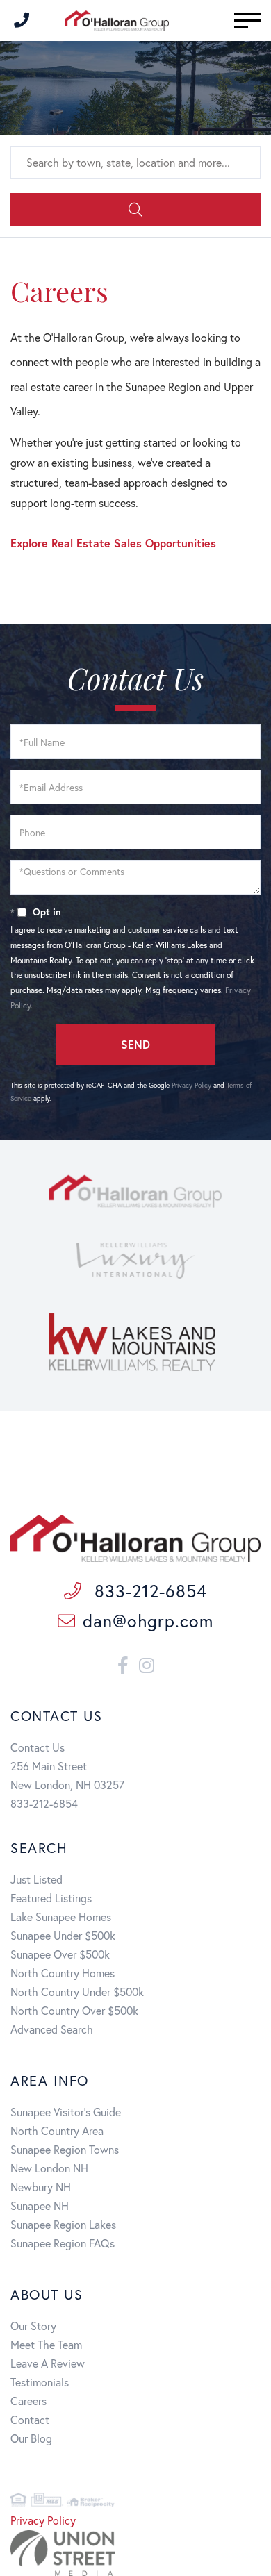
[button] (135, 210)
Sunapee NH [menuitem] (40, 2205)
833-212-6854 (148, 1591)
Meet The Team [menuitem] (46, 2344)
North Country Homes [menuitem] (63, 1973)
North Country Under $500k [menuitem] (77, 1992)
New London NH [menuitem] (49, 2168)
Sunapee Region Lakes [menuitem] (63, 2224)
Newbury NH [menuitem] (41, 2187)
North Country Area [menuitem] (57, 2130)
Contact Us (38, 1747)
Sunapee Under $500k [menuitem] (63, 1935)
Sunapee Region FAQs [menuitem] (63, 2243)
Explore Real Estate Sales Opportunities (113, 543)
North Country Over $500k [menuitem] (74, 2010)
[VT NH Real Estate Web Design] (135, 2553)
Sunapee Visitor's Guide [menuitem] (66, 2112)
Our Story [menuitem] (33, 2326)
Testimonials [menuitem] (40, 2382)
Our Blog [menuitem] (31, 2438)
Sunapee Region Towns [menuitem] (65, 2149)
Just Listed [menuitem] (36, 1879)
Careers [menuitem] (28, 2401)
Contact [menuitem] (30, 2419)
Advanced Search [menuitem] (52, 2029)
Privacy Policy (191, 1085)
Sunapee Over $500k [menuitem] (60, 1954)
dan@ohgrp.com (148, 1621)
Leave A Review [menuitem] (48, 2363)
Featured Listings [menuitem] (51, 1898)
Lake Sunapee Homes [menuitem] (61, 1917)
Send (135, 1044)
